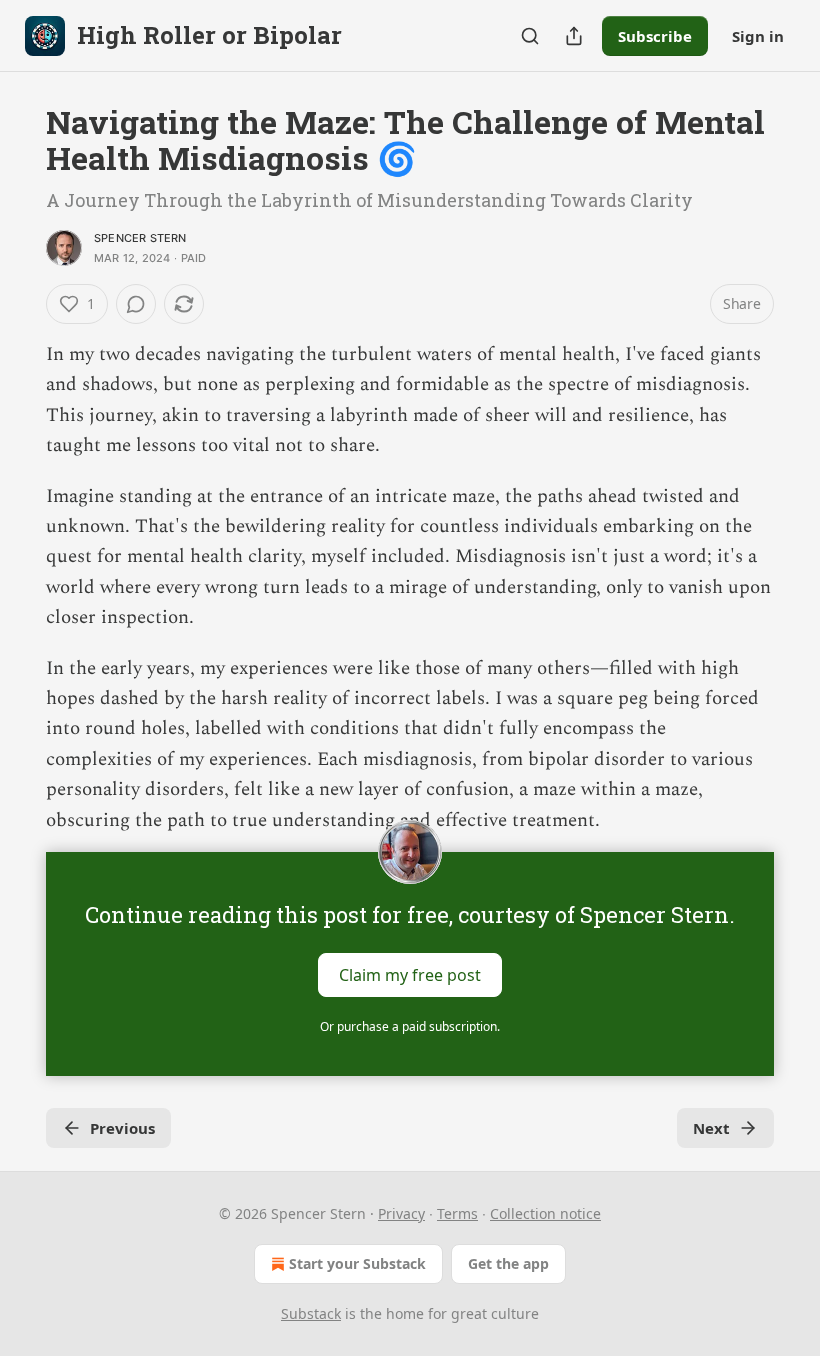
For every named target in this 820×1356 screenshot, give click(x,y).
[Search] (530, 36)
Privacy (401, 1213)
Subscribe (655, 36)
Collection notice (545, 1213)
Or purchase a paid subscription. (410, 1026)
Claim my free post (410, 975)
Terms (457, 1213)
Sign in (758, 36)
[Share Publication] (574, 36)
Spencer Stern (140, 238)
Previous (122, 1128)
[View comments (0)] (136, 304)
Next (711, 1128)
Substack (311, 1313)
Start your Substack (357, 1263)
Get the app (508, 1263)
